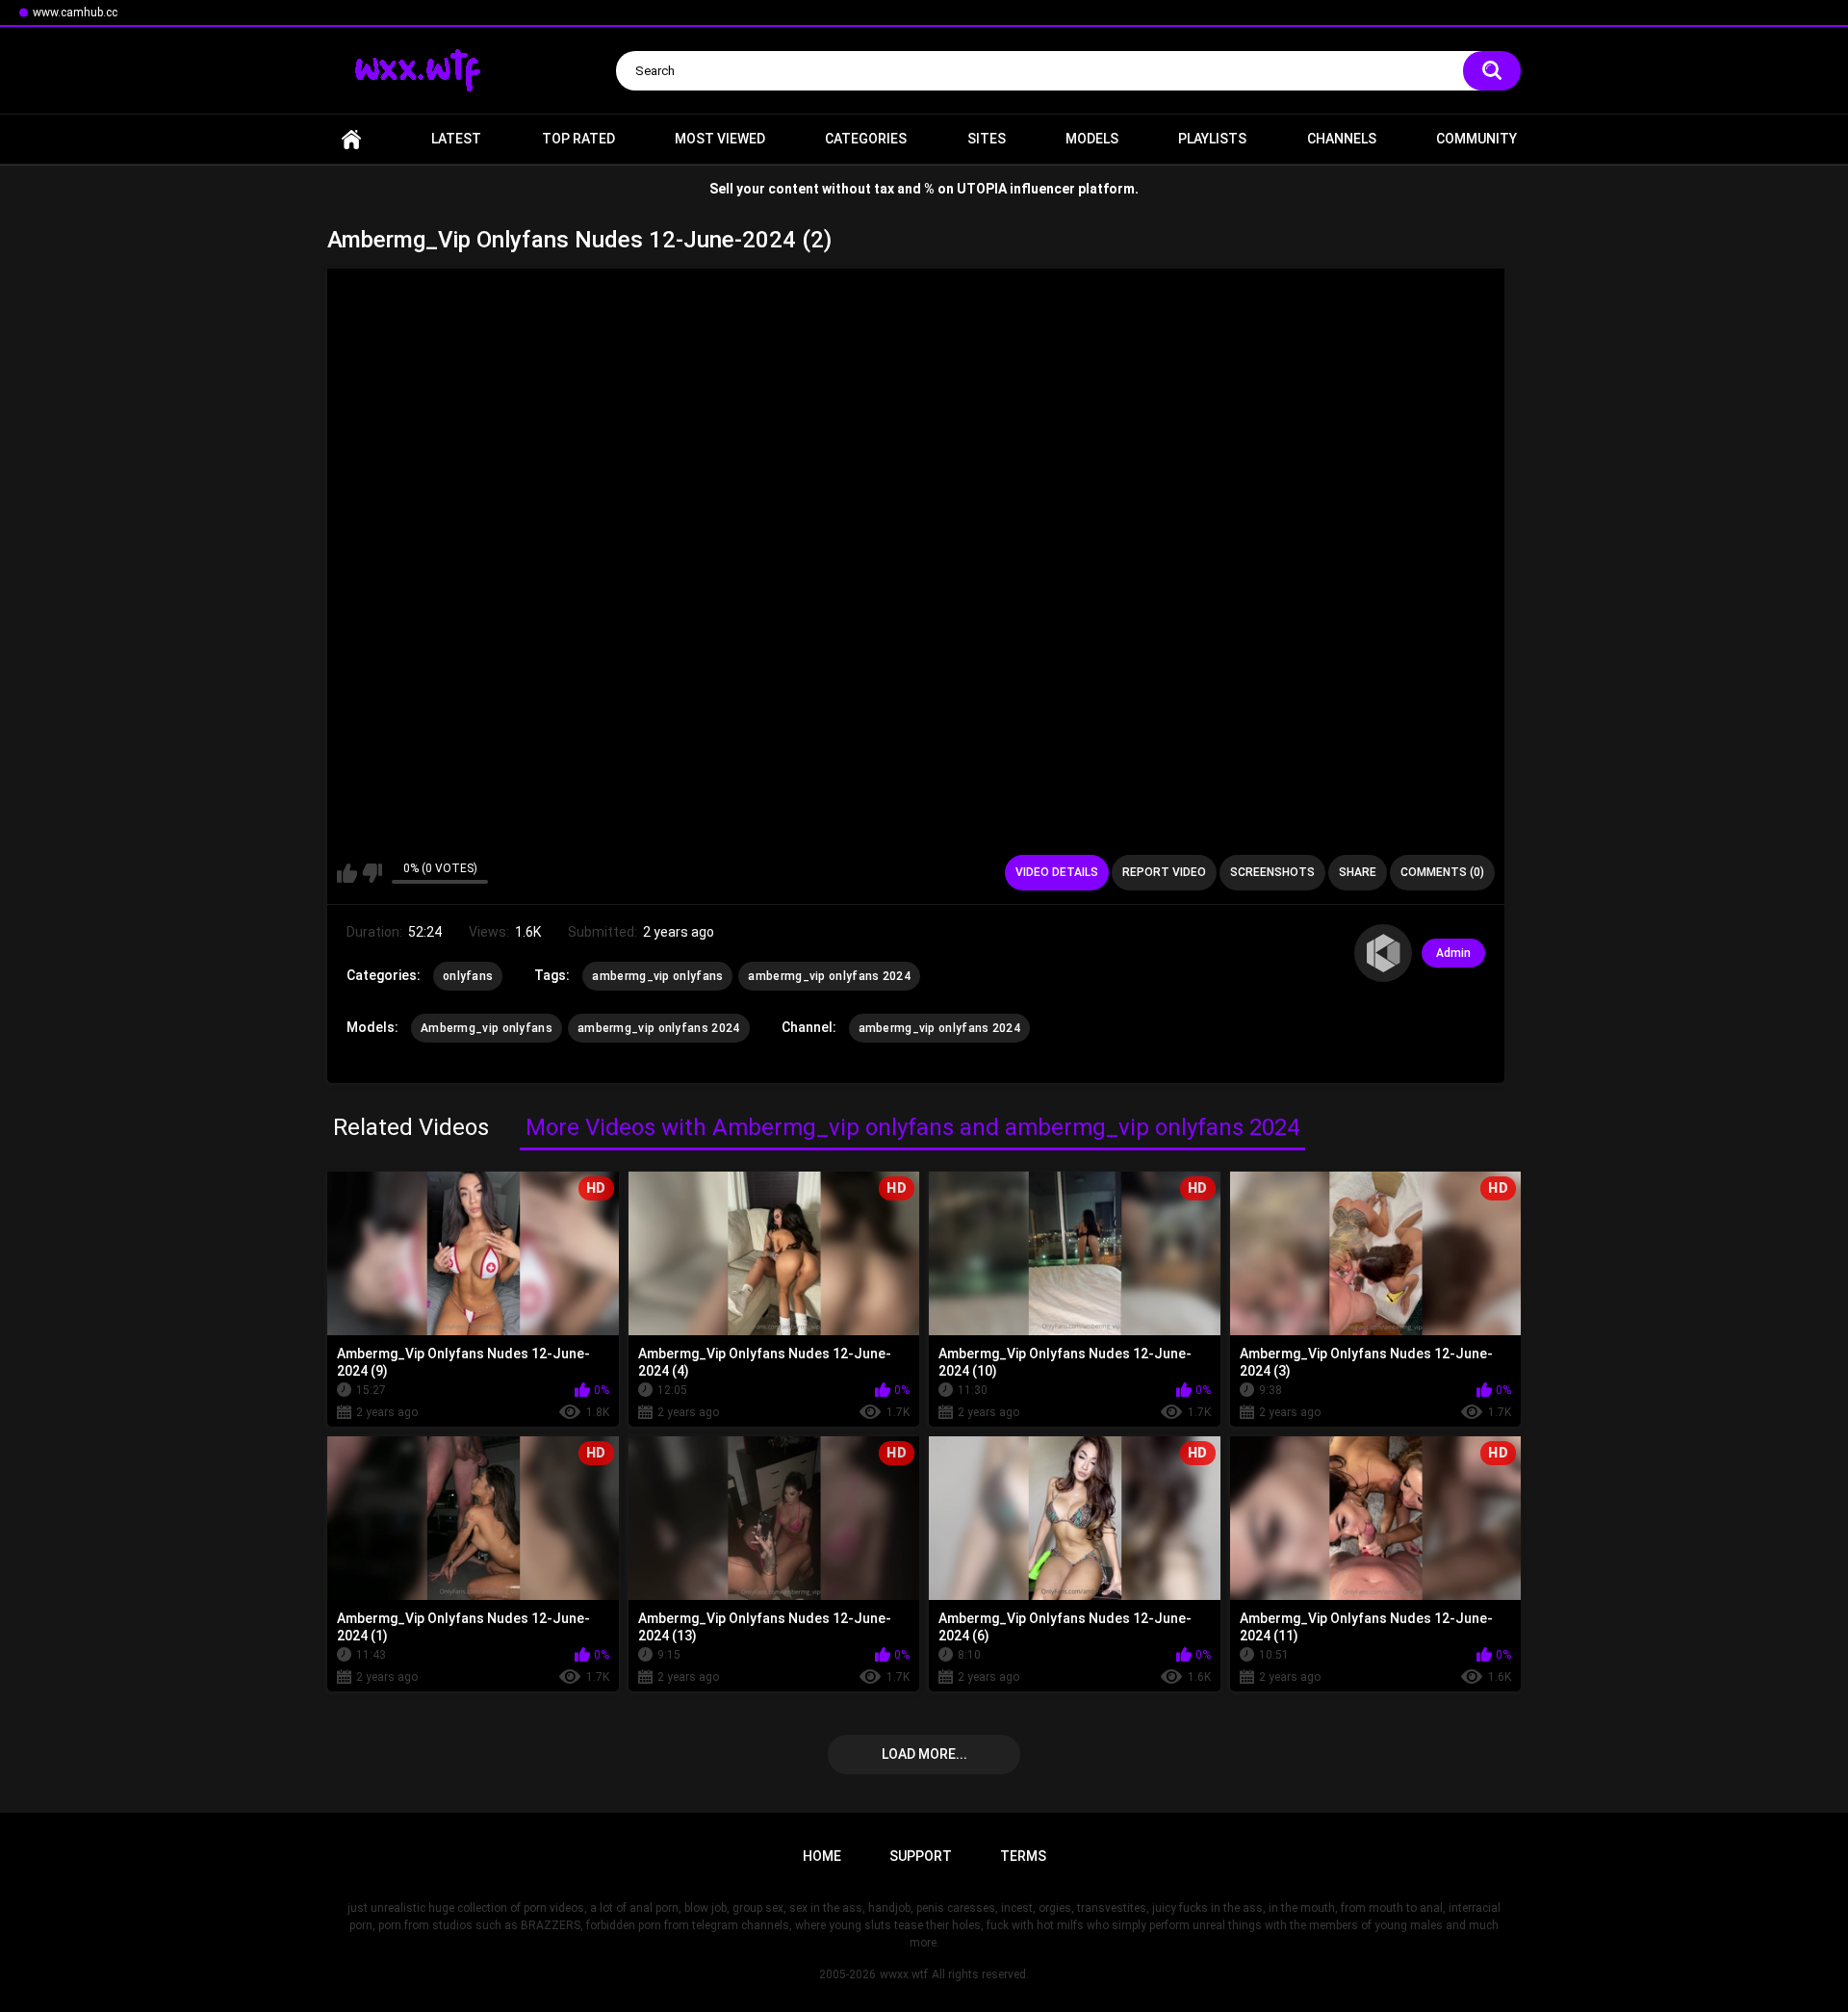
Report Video (1164, 872)
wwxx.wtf (904, 1974)
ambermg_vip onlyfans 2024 (829, 976)
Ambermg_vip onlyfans (487, 1028)
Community (1476, 139)
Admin (1453, 953)
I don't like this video (372, 873)
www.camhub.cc (75, 13)
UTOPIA (982, 189)
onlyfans (468, 976)
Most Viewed (720, 139)
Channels (1342, 139)
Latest (456, 139)
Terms (1023, 1856)
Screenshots (1272, 872)
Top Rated (578, 139)
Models (1092, 139)
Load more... (924, 1754)
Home (351, 139)
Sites (987, 139)
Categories (866, 139)
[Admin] (1383, 953)
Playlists (1212, 139)
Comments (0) (1442, 872)
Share (1358, 872)
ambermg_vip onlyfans (657, 976)
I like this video (347, 873)
